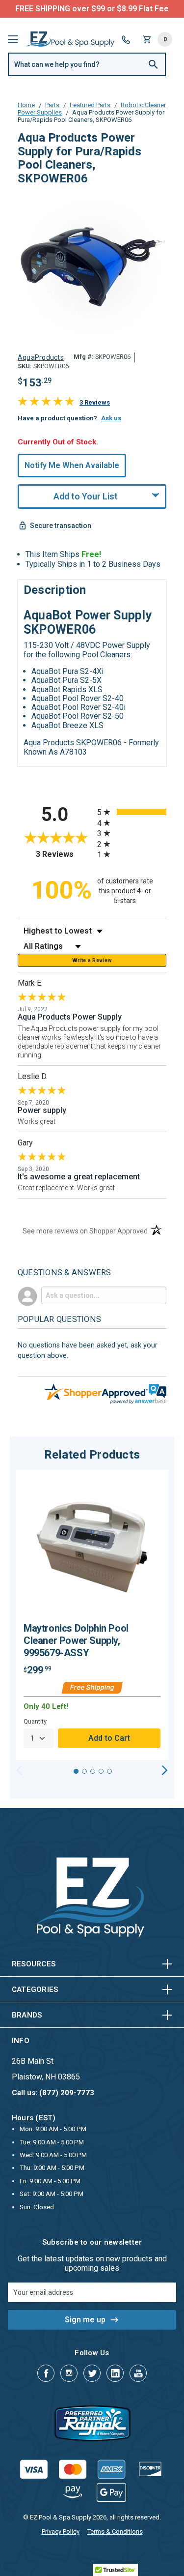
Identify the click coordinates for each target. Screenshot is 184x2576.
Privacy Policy (61, 2532)
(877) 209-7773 (129, 9)
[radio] (132, 812)
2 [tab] (84, 1771)
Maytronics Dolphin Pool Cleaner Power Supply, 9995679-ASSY (76, 1640)
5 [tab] (109, 1771)
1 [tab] (76, 1771)
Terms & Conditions (115, 2532)
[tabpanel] (92, 1615)
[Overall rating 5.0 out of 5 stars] (46, 403)
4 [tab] (101, 1771)
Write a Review (92, 960)
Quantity (35, 1721)
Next (165, 1770)
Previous (19, 1770)
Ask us (111, 418)
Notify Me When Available (72, 465)
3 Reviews (95, 402)
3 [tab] (93, 1771)
